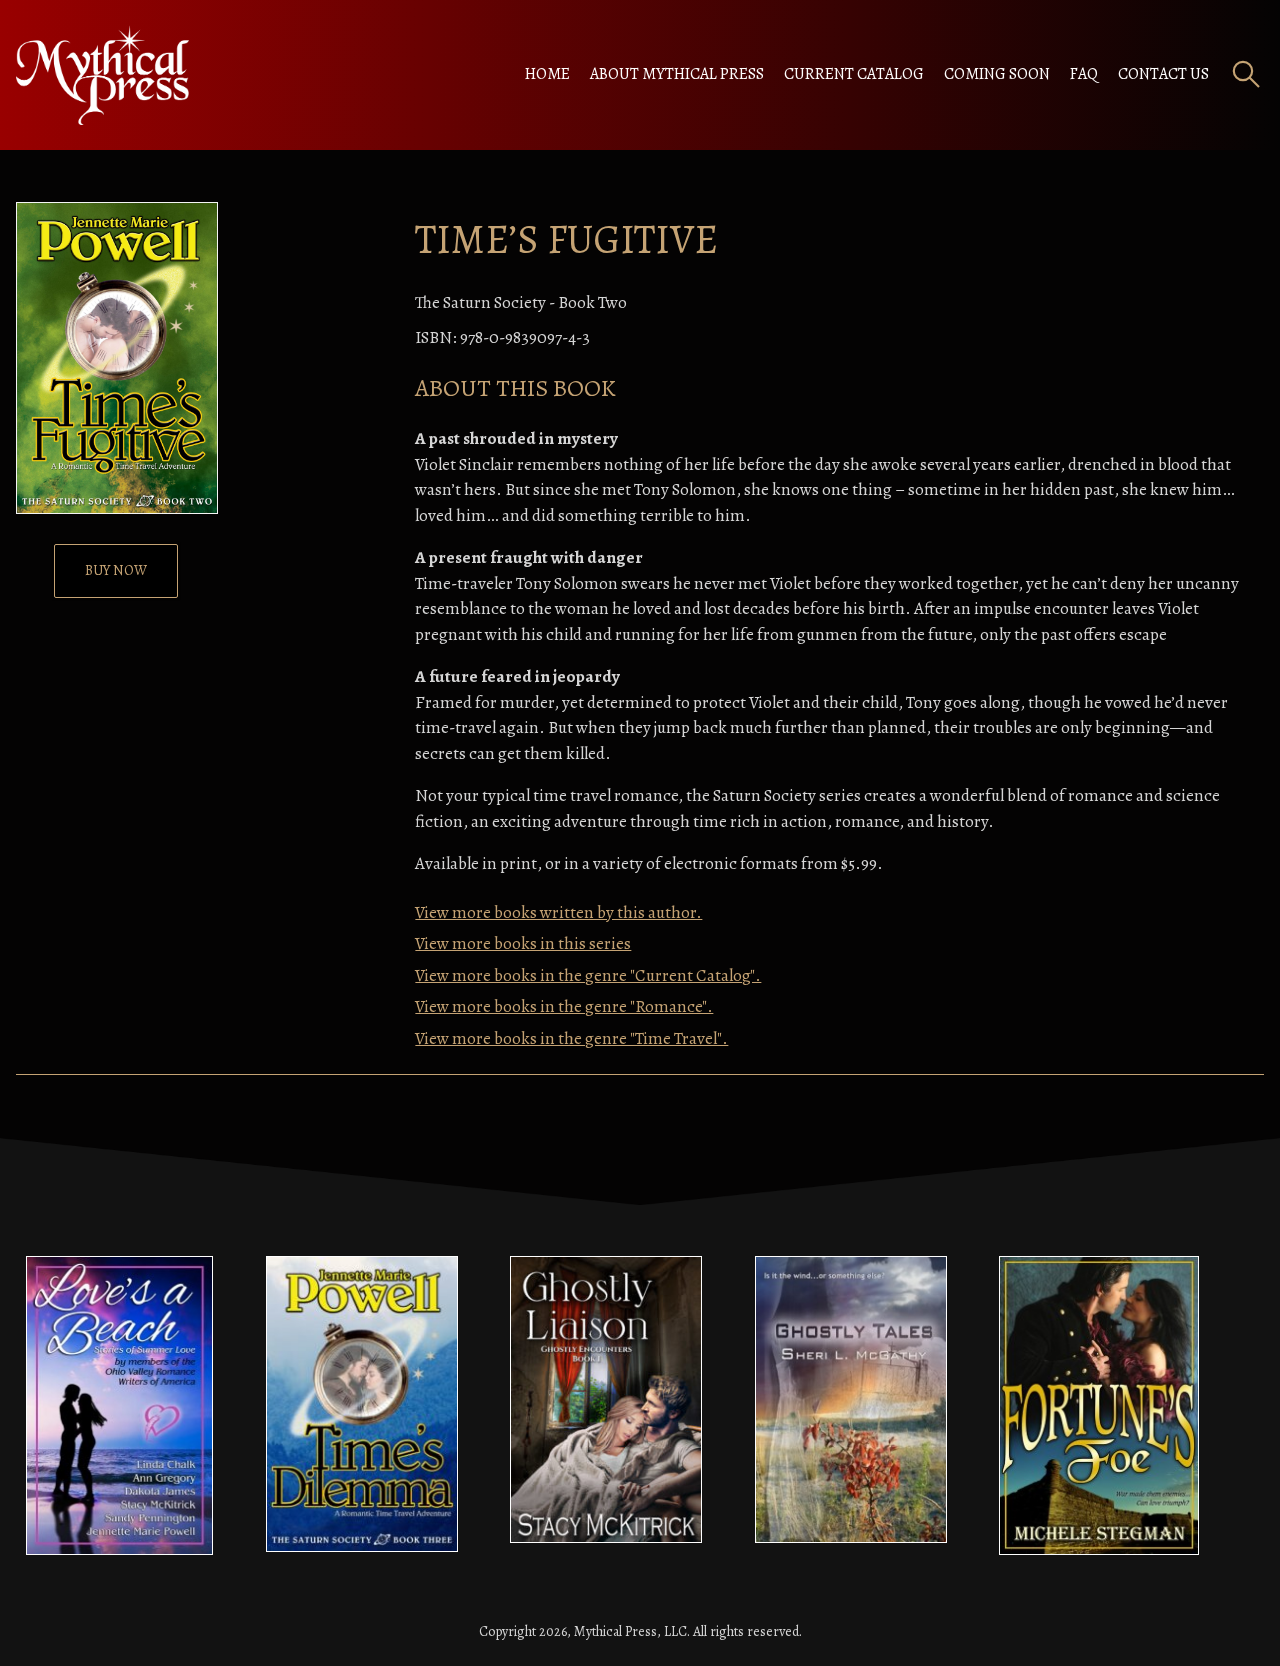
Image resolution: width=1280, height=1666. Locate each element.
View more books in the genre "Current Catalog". (588, 975)
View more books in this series (523, 943)
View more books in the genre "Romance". (564, 1006)
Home (547, 74)
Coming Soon (997, 74)
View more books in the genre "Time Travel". (571, 1038)
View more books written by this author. (558, 912)
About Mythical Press (677, 74)
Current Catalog (854, 74)
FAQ (1084, 74)
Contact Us (1163, 74)
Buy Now (116, 570)
